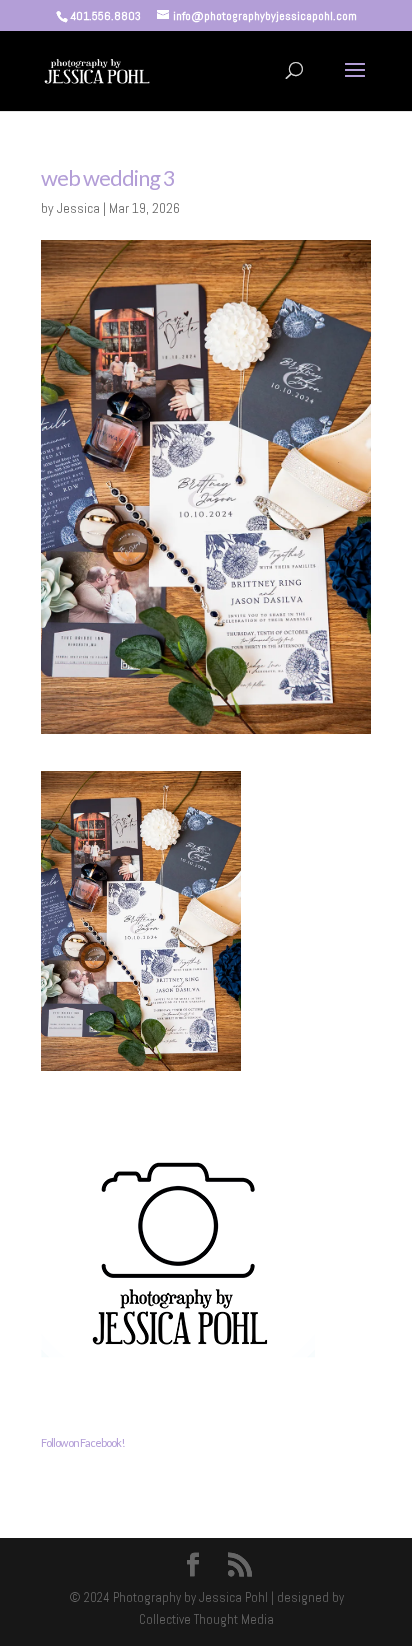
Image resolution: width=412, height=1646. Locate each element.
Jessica (78, 208)
